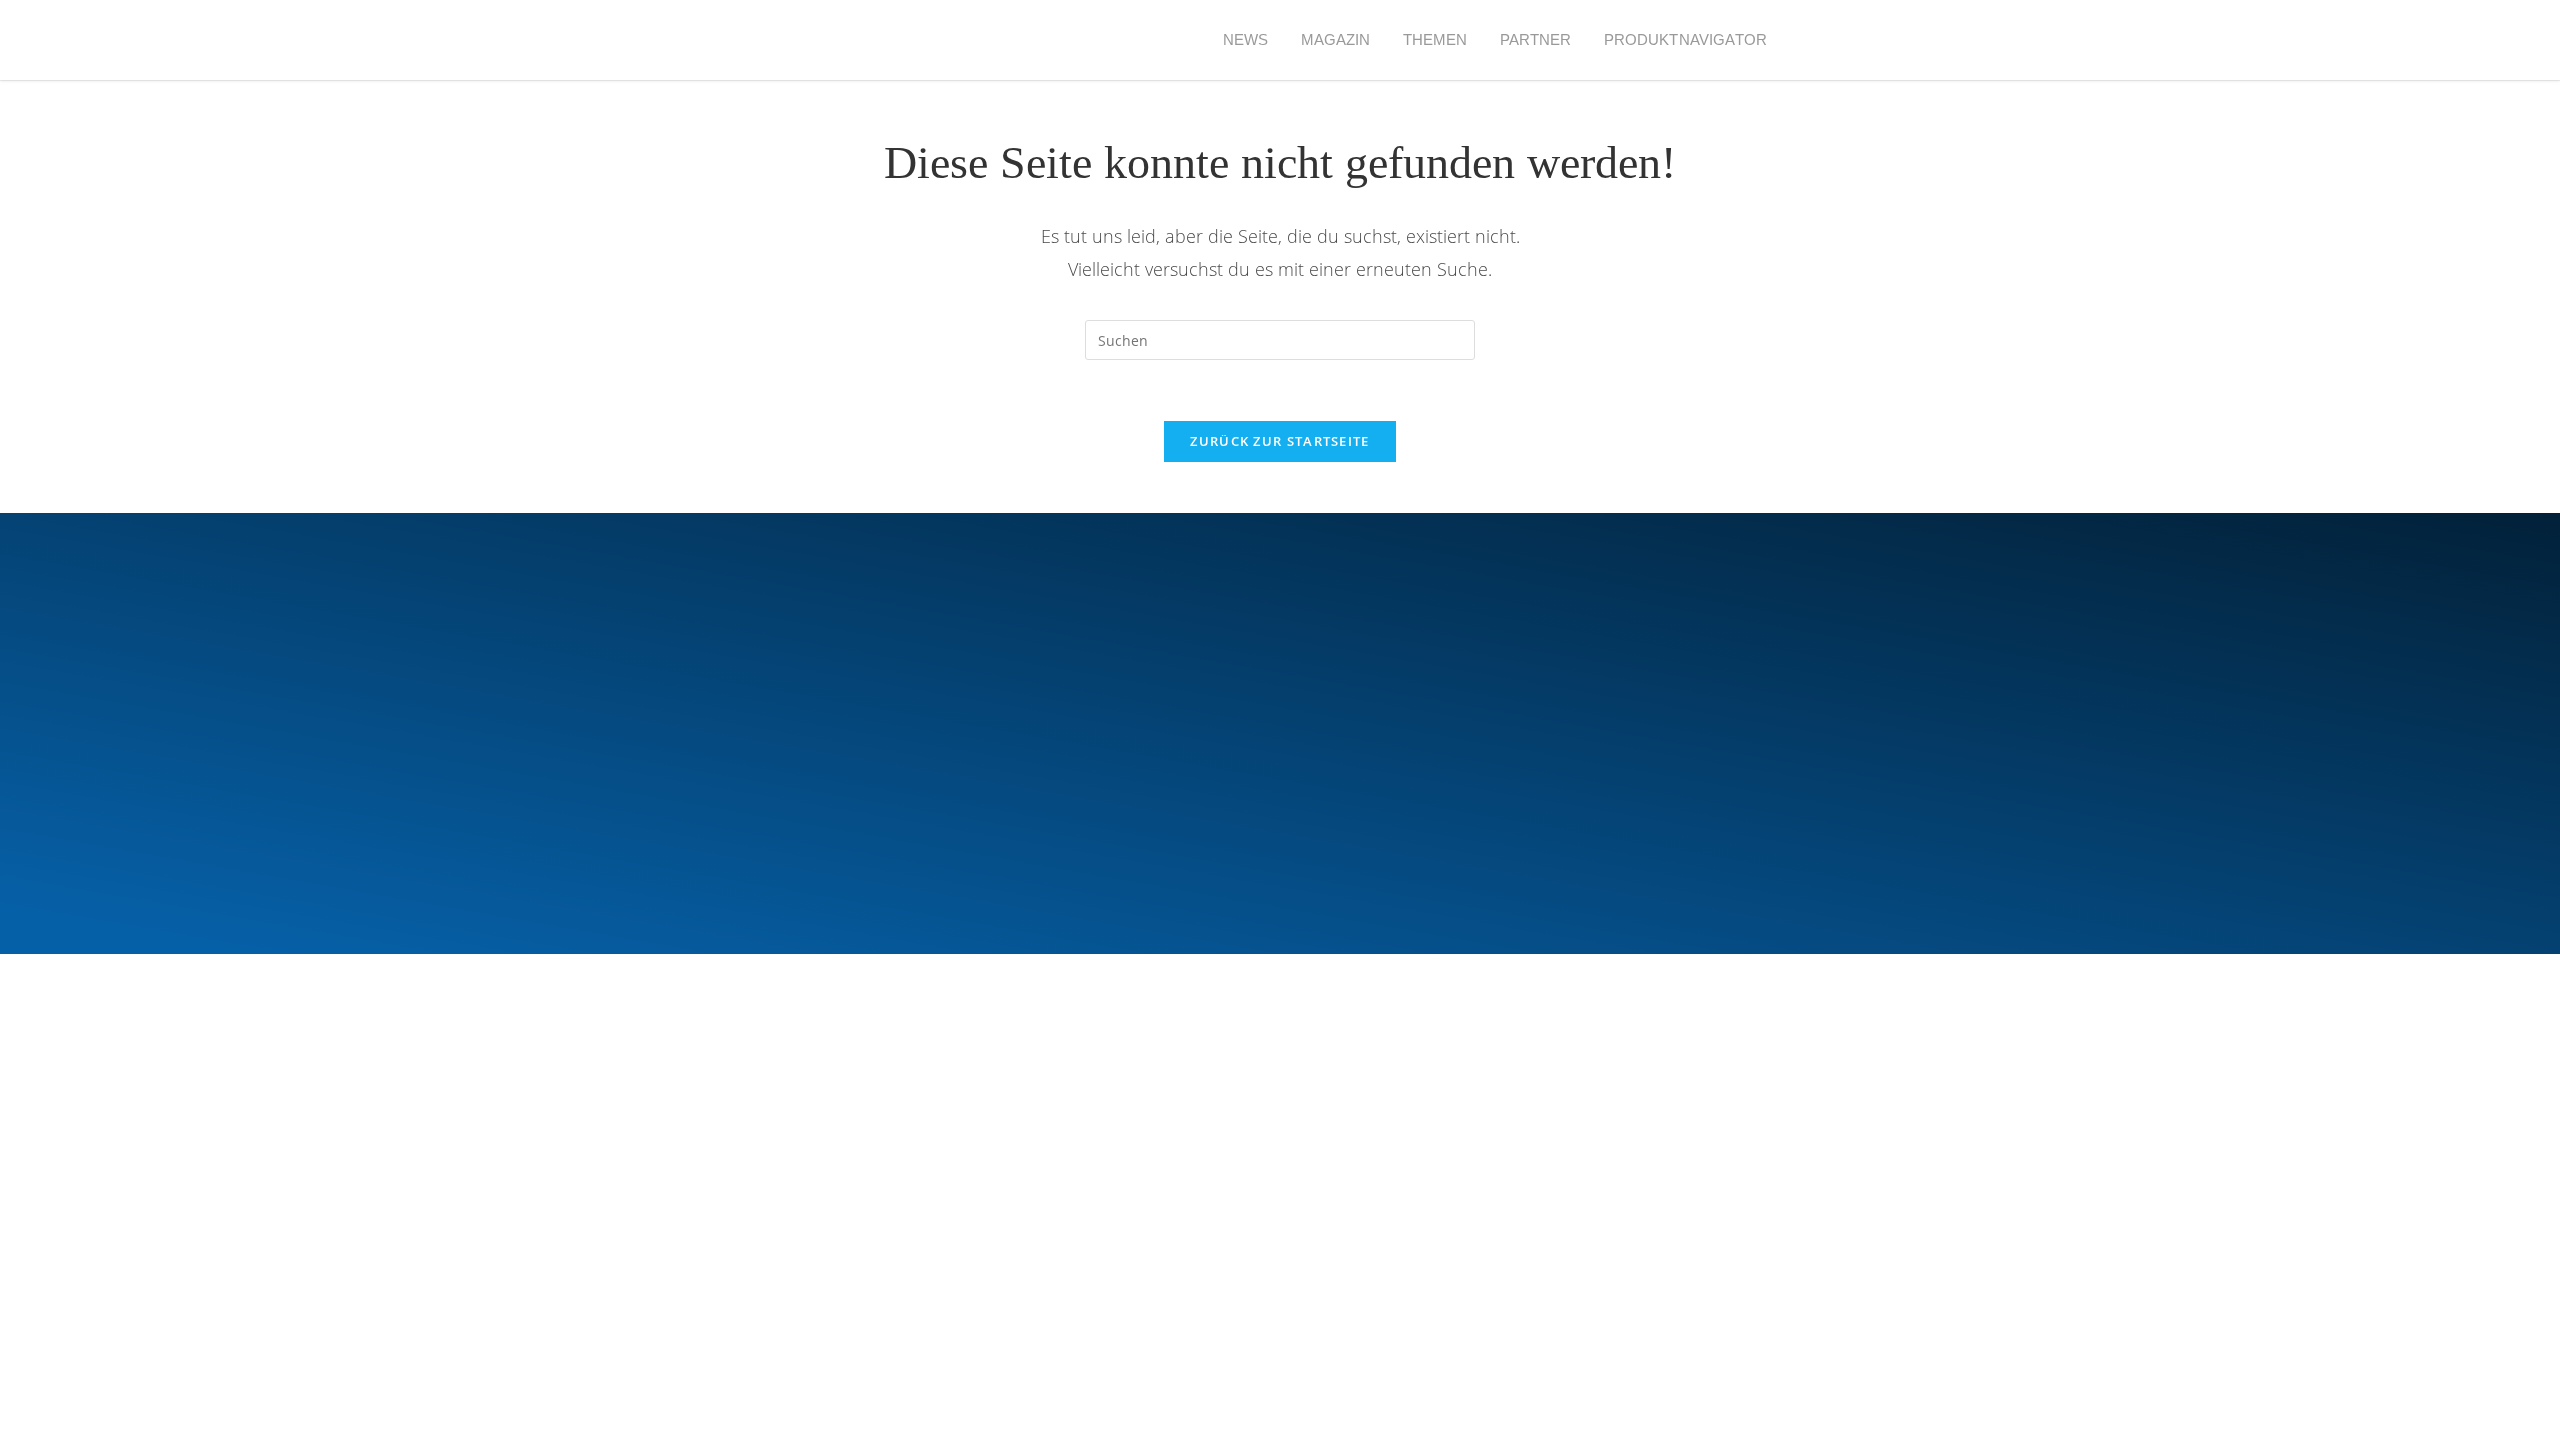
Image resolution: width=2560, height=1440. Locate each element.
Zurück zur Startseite (1279, 441)
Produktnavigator (1685, 39)
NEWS (1246, 39)
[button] (1819, 40)
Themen (1435, 39)
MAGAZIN (1336, 39)
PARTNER (1536, 39)
